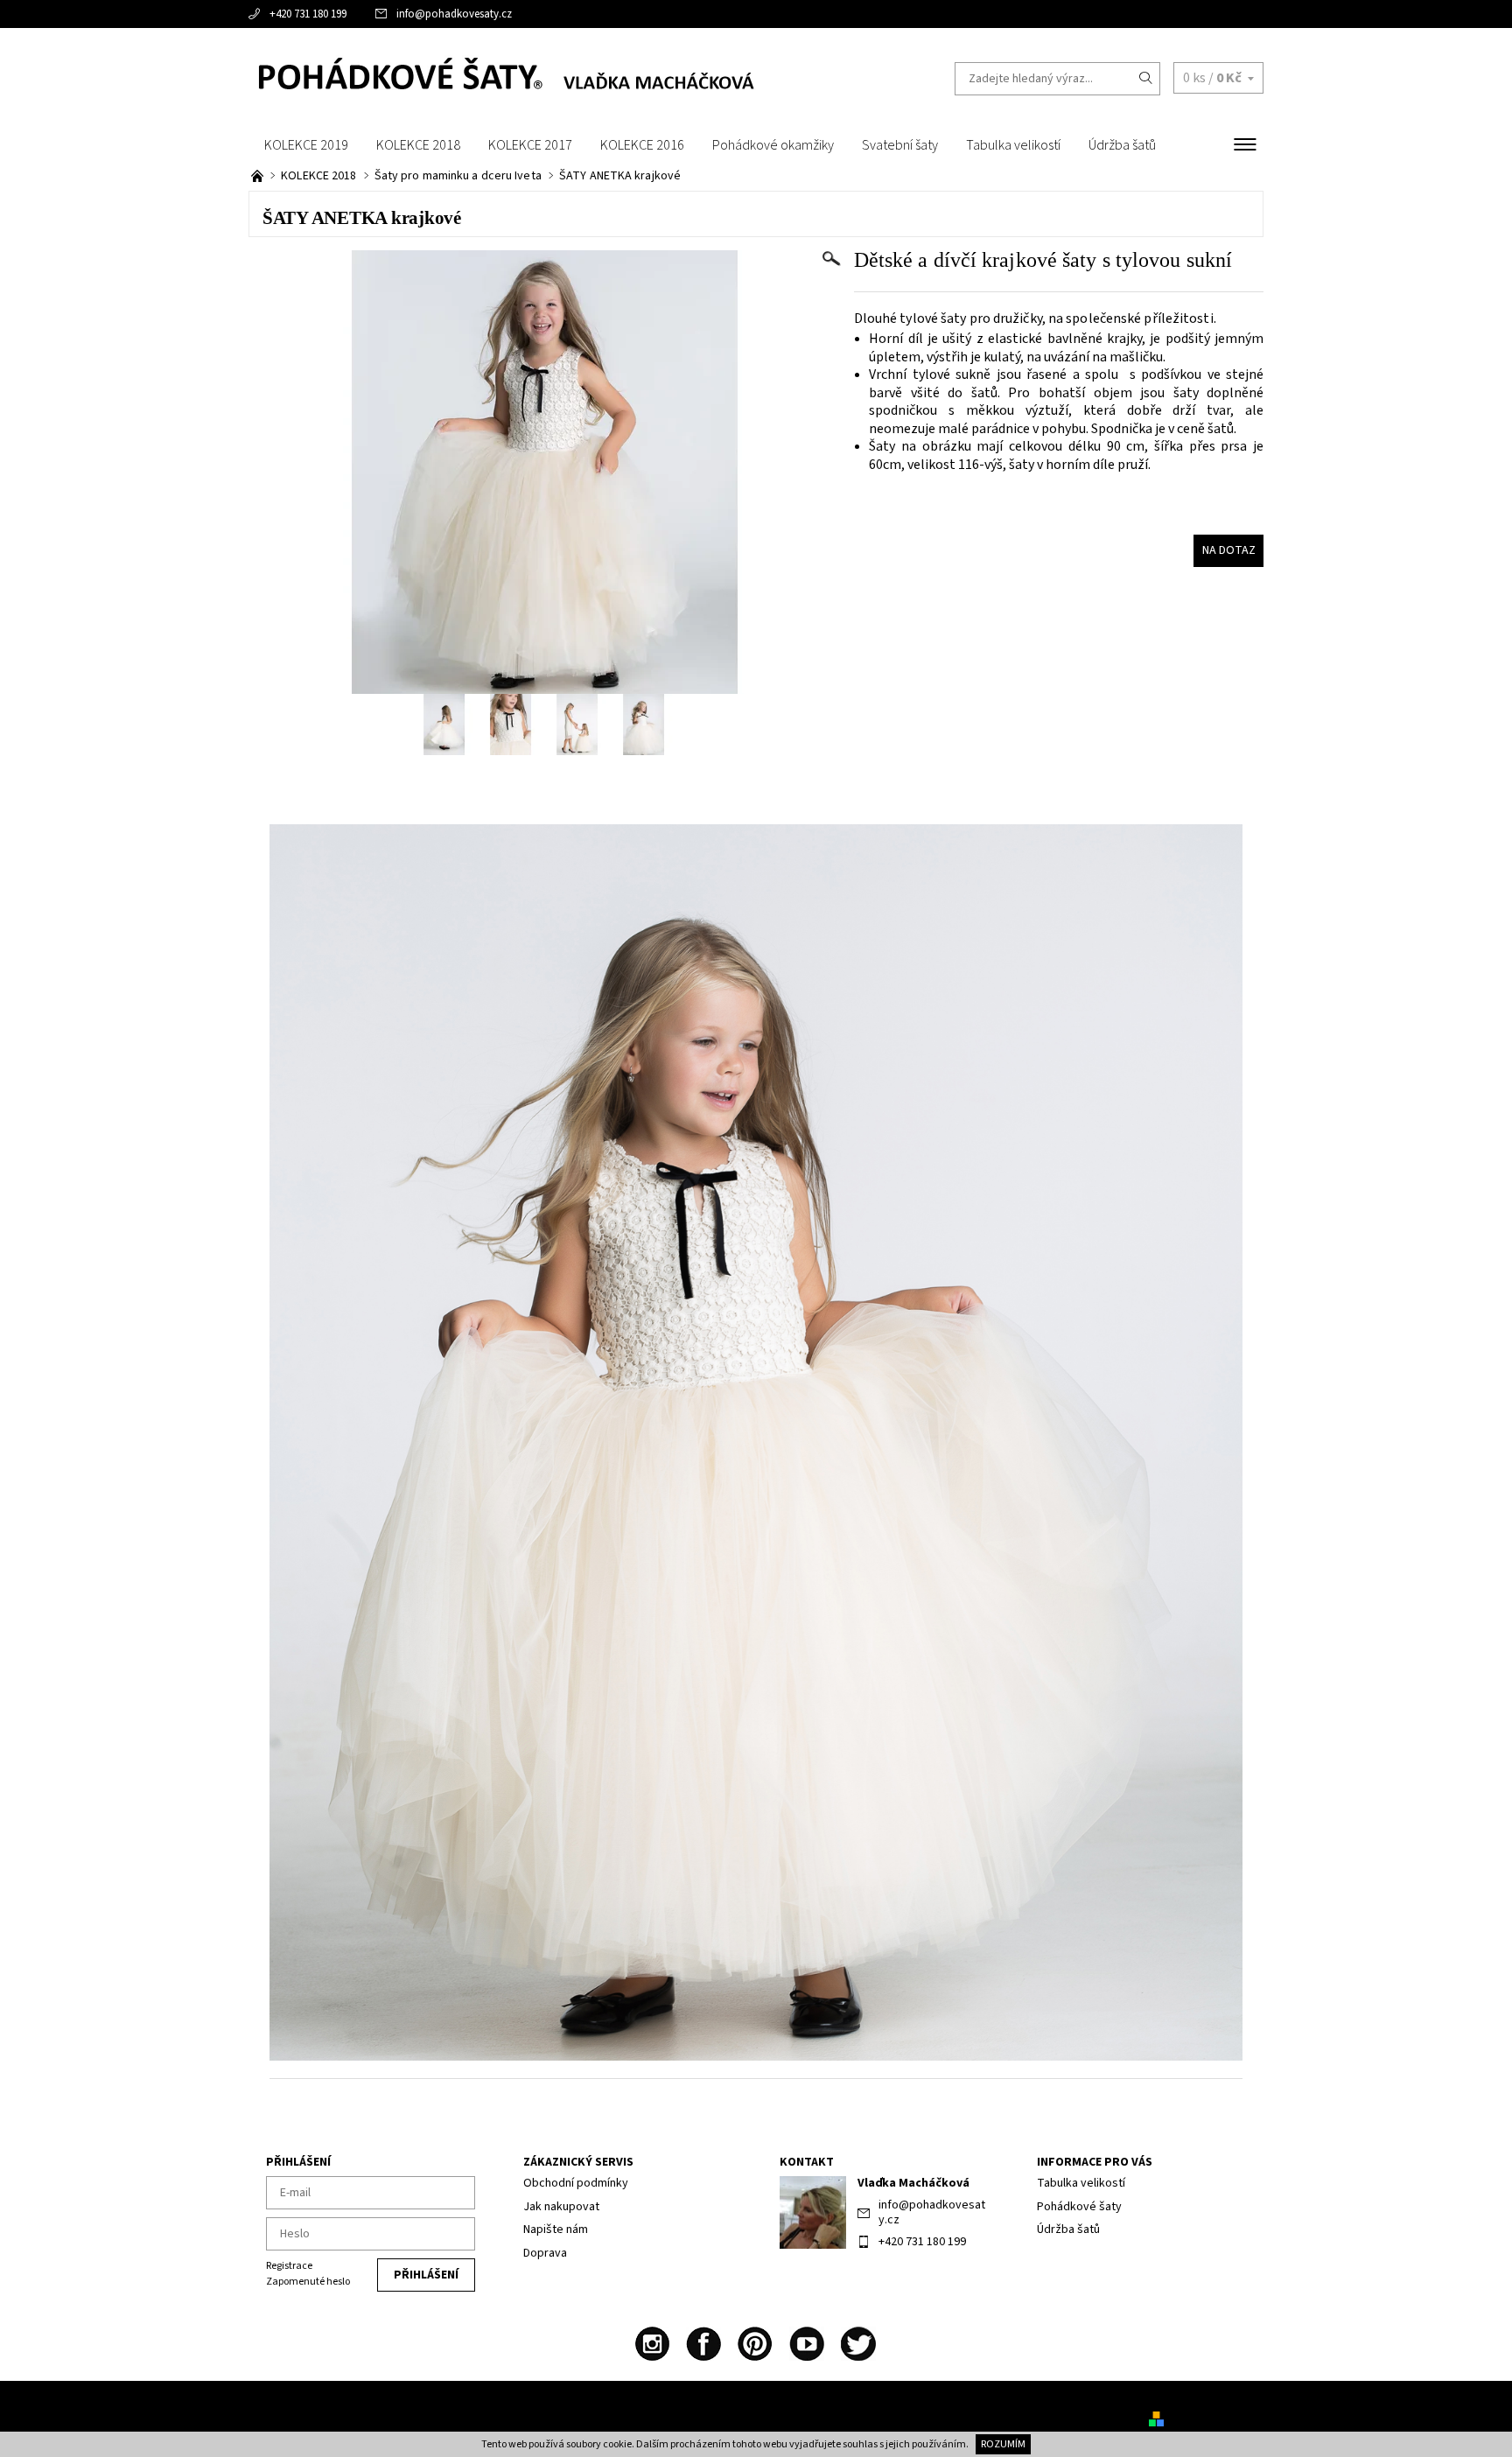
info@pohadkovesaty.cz (454, 14)
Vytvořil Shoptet (1210, 2418)
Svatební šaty (900, 145)
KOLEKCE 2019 (306, 145)
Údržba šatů (1122, 145)
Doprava (545, 2253)
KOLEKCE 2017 (530, 145)
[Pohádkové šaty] (502, 78)
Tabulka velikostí (1013, 145)
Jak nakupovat (561, 2207)
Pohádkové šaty (1079, 2207)
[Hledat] (1146, 79)
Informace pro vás (1095, 2162)
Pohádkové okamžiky (773, 145)
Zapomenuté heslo (308, 2282)
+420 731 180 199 (308, 14)
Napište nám (556, 2229)
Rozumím (1003, 2444)
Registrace (289, 2266)
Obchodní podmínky (576, 2183)
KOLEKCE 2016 (642, 145)
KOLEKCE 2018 (418, 145)
